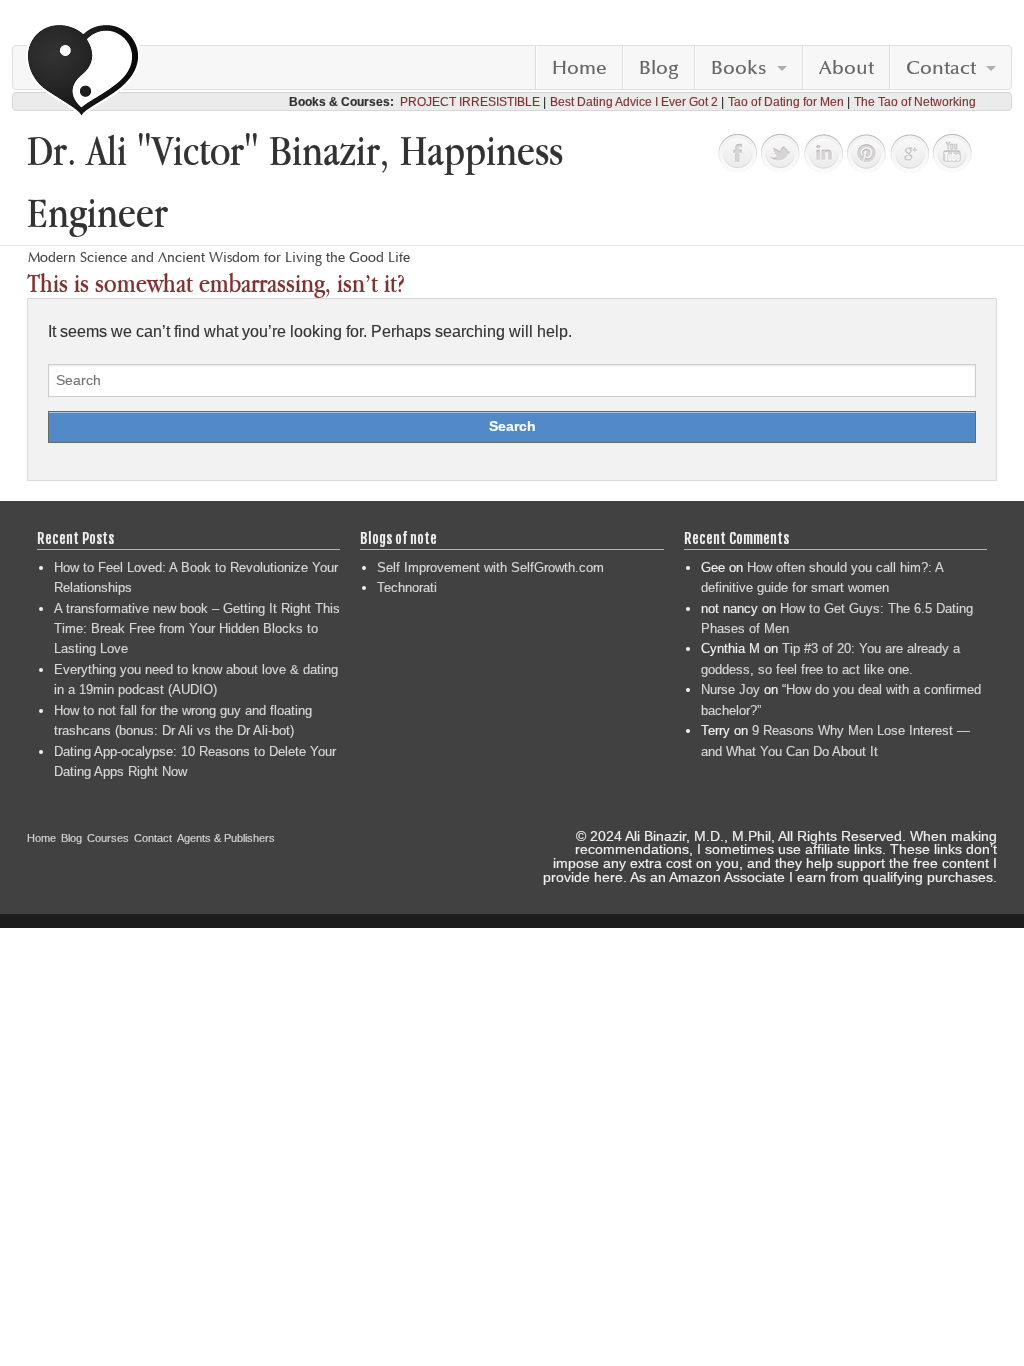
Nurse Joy (730, 689)
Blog (659, 68)
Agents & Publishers (226, 838)
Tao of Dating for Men (786, 102)
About (846, 68)
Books (739, 68)
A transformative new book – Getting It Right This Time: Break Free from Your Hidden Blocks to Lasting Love (197, 629)
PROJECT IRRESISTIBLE (470, 102)
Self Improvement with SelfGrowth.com (490, 567)
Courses (108, 838)
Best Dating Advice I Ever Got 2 (634, 102)
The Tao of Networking (915, 102)
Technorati (407, 587)
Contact (941, 68)
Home (579, 68)
